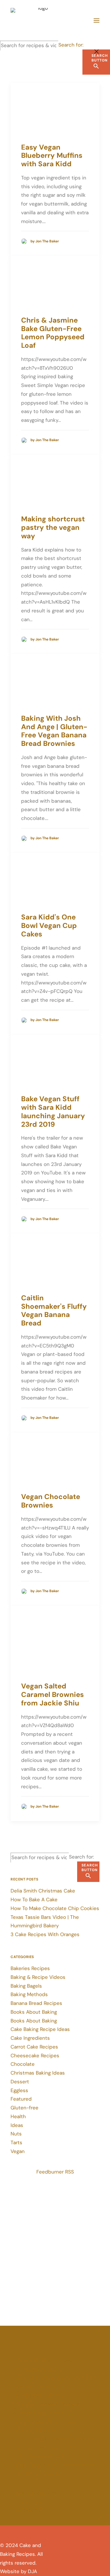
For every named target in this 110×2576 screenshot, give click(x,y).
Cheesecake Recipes (35, 2056)
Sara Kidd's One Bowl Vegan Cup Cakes (49, 925)
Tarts (16, 2142)
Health (18, 2116)
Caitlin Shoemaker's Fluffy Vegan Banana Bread (54, 1310)
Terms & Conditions (34, 2493)
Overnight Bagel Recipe (38, 2413)
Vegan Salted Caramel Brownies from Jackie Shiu (53, 1694)
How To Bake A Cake (34, 1900)
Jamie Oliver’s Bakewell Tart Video (50, 2456)
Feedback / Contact (34, 2510)
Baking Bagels (26, 1986)
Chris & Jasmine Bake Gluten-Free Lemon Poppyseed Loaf (53, 333)
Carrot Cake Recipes (34, 2047)
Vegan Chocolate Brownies (51, 1501)
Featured (21, 2099)
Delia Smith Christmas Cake (43, 1891)
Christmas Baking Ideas (38, 2073)
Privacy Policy (27, 2502)
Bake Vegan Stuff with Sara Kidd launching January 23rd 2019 (53, 1111)
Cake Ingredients (30, 2038)
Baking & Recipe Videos (38, 1977)
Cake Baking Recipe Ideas (40, 2029)
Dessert (20, 2082)
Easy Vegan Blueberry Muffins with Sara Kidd (52, 156)
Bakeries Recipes (30, 1968)
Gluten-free (24, 2108)
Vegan (18, 2151)
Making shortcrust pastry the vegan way (53, 527)
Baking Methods (29, 1994)
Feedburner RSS (55, 2172)
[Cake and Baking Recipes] (40, 20)
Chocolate (23, 2064)
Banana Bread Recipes (36, 2003)
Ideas (17, 2125)
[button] (97, 20)
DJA (32, 2571)
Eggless (19, 2090)
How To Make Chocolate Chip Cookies (55, 1908)
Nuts (16, 2134)
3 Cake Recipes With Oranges (45, 1934)
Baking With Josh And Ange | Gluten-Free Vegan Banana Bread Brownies (54, 731)
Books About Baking (34, 2012)
